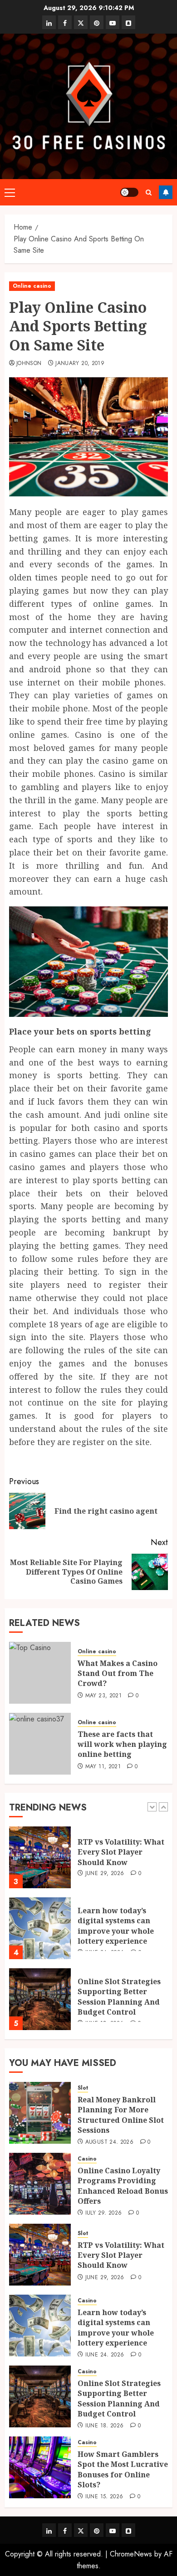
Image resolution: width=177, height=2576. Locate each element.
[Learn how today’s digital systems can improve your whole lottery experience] (40, 1928)
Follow (166, 192)
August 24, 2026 (109, 2142)
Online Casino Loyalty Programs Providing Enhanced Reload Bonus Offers (123, 2186)
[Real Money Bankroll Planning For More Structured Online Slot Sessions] (40, 2113)
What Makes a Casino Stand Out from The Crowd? (118, 1673)
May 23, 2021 (103, 1696)
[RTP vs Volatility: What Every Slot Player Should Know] (40, 1857)
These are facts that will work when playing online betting (122, 1744)
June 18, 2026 (105, 2426)
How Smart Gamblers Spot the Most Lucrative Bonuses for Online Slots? (123, 2469)
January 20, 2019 (80, 364)
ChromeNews (131, 2554)
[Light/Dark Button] (129, 192)
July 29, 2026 (104, 2213)
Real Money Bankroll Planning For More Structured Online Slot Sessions (121, 2115)
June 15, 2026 (104, 2497)
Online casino (32, 286)
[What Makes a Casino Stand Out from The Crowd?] (40, 1673)
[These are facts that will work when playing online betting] (40, 1744)
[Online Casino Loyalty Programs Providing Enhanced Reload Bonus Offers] (40, 2184)
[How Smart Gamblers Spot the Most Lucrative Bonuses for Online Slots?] (40, 2467)
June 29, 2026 (105, 1874)
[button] (10, 192)
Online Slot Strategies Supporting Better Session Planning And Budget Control (119, 1997)
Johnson (29, 364)
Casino (87, 2159)
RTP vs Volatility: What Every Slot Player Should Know (121, 1852)
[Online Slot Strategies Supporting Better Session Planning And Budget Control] (40, 1999)
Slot (83, 2088)
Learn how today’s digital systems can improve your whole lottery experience (116, 1926)
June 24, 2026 (105, 2355)
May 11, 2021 (103, 1767)
